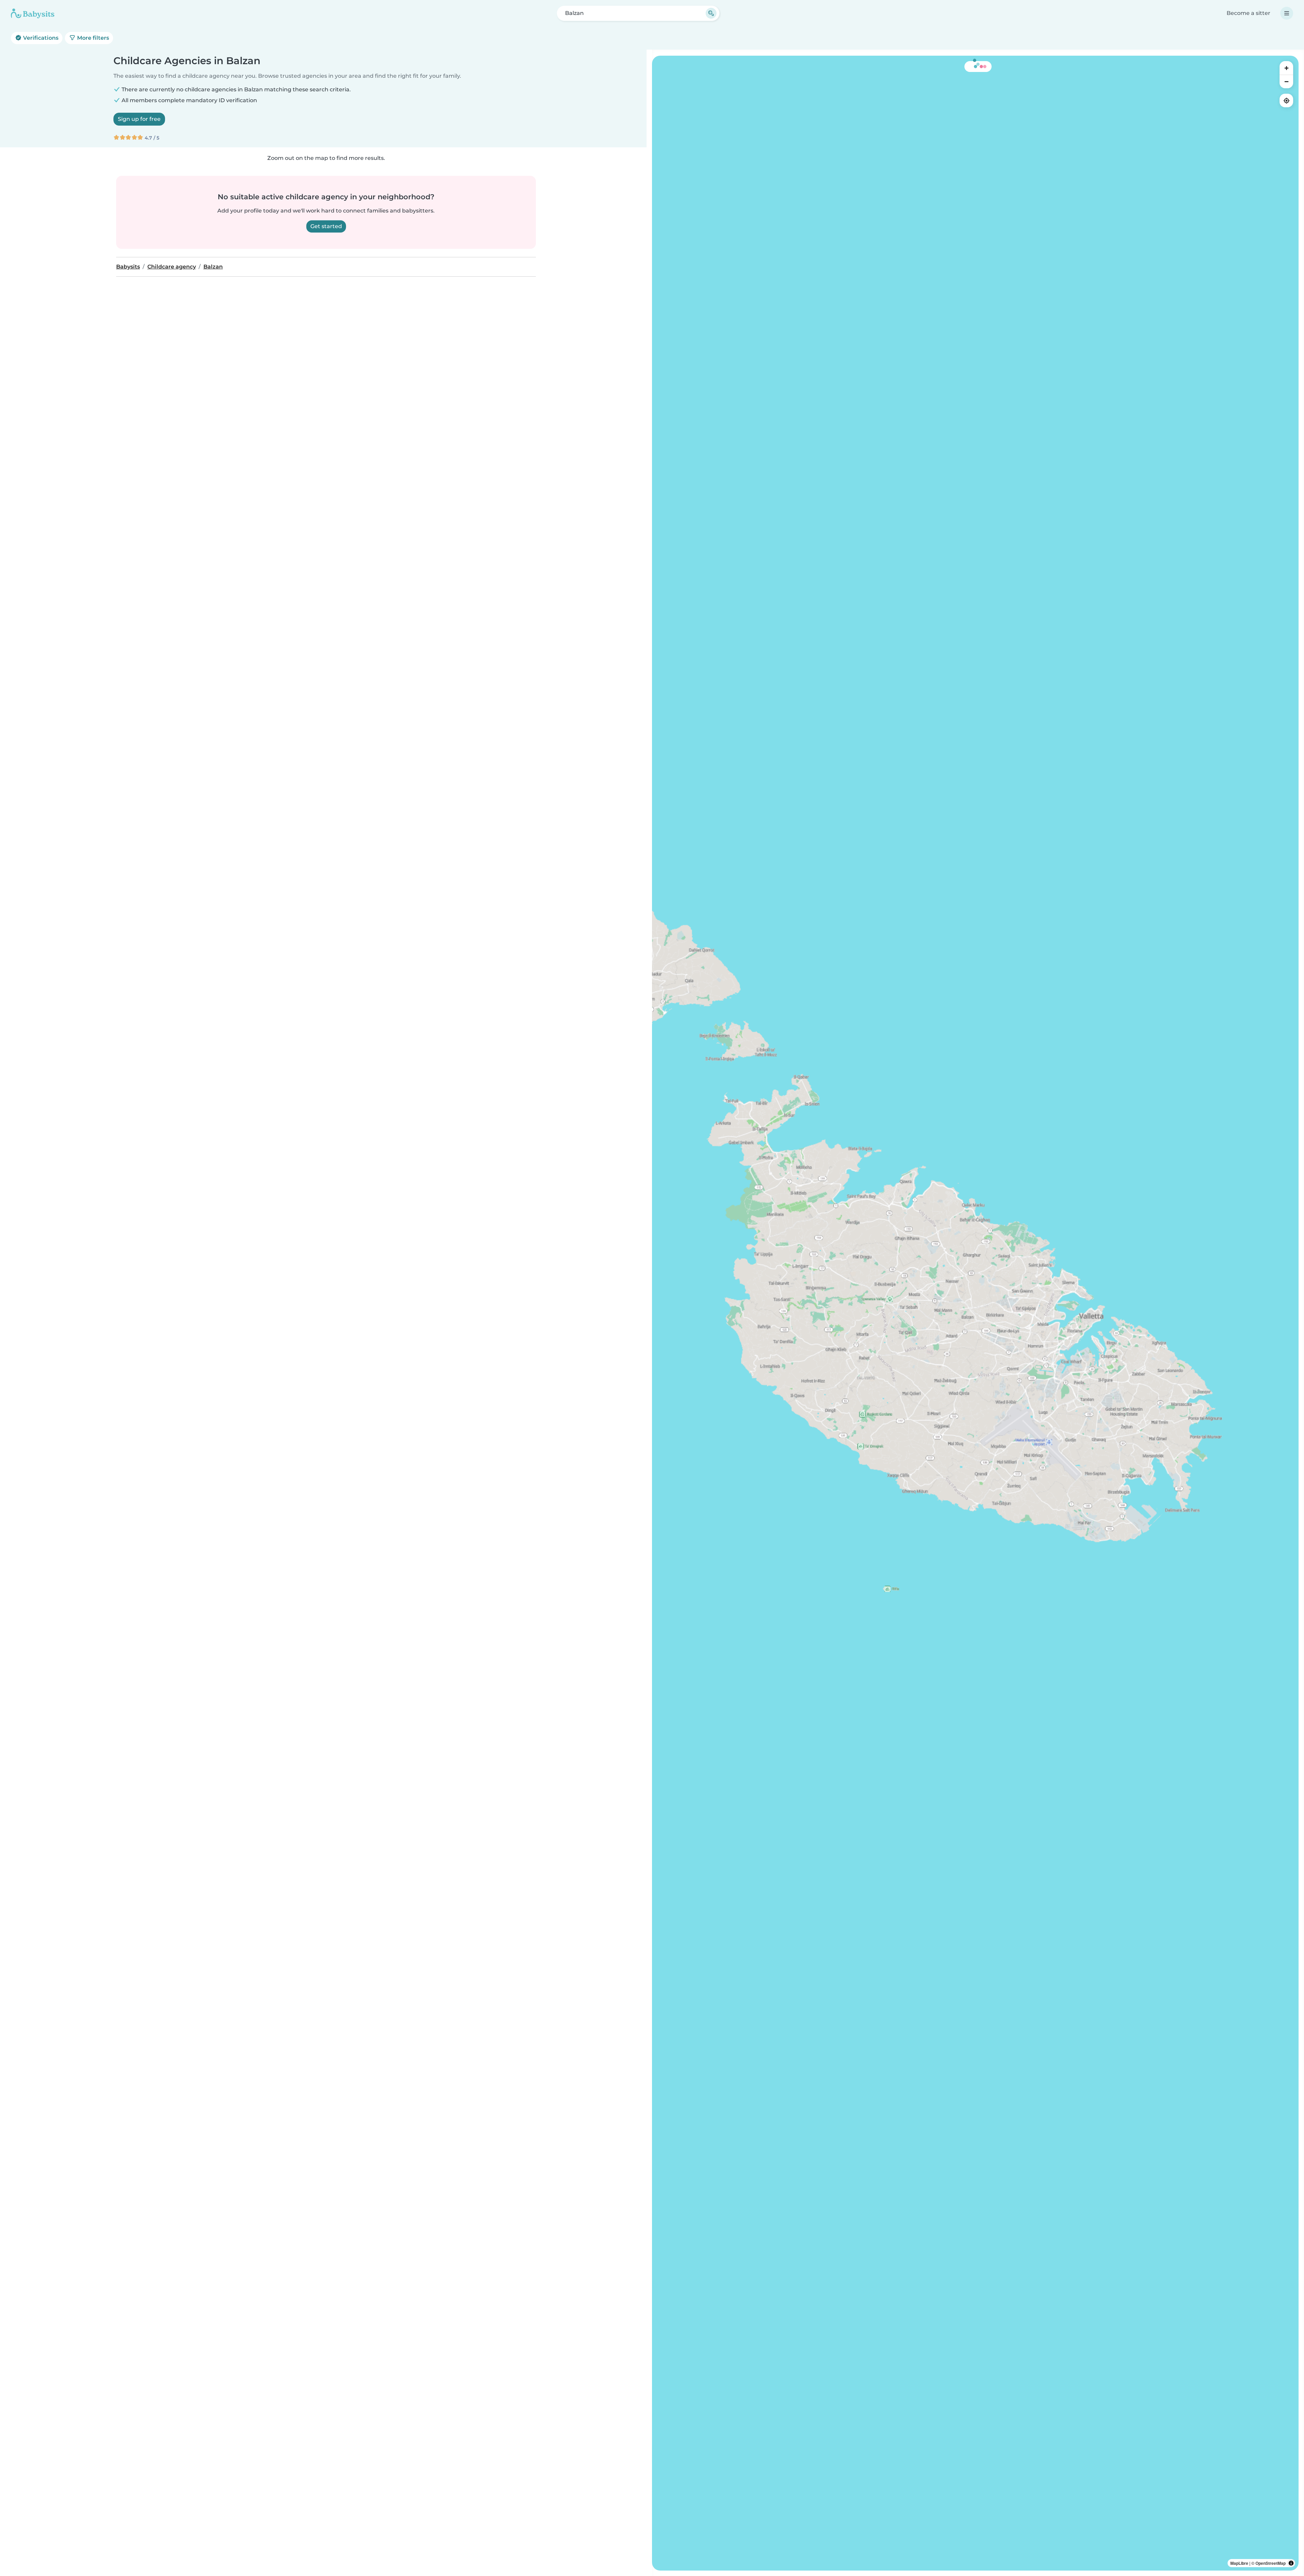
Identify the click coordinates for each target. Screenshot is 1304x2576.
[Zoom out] (1286, 81)
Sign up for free (139, 119)
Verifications (40, 38)
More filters (92, 38)
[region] (975, 1313)
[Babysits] (33, 13)
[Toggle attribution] (1291, 2563)
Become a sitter (1248, 13)
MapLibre (1239, 2563)
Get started (326, 226)
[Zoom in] (1286, 68)
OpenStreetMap (1271, 2563)
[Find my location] (1286, 100)
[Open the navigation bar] (1287, 13)
